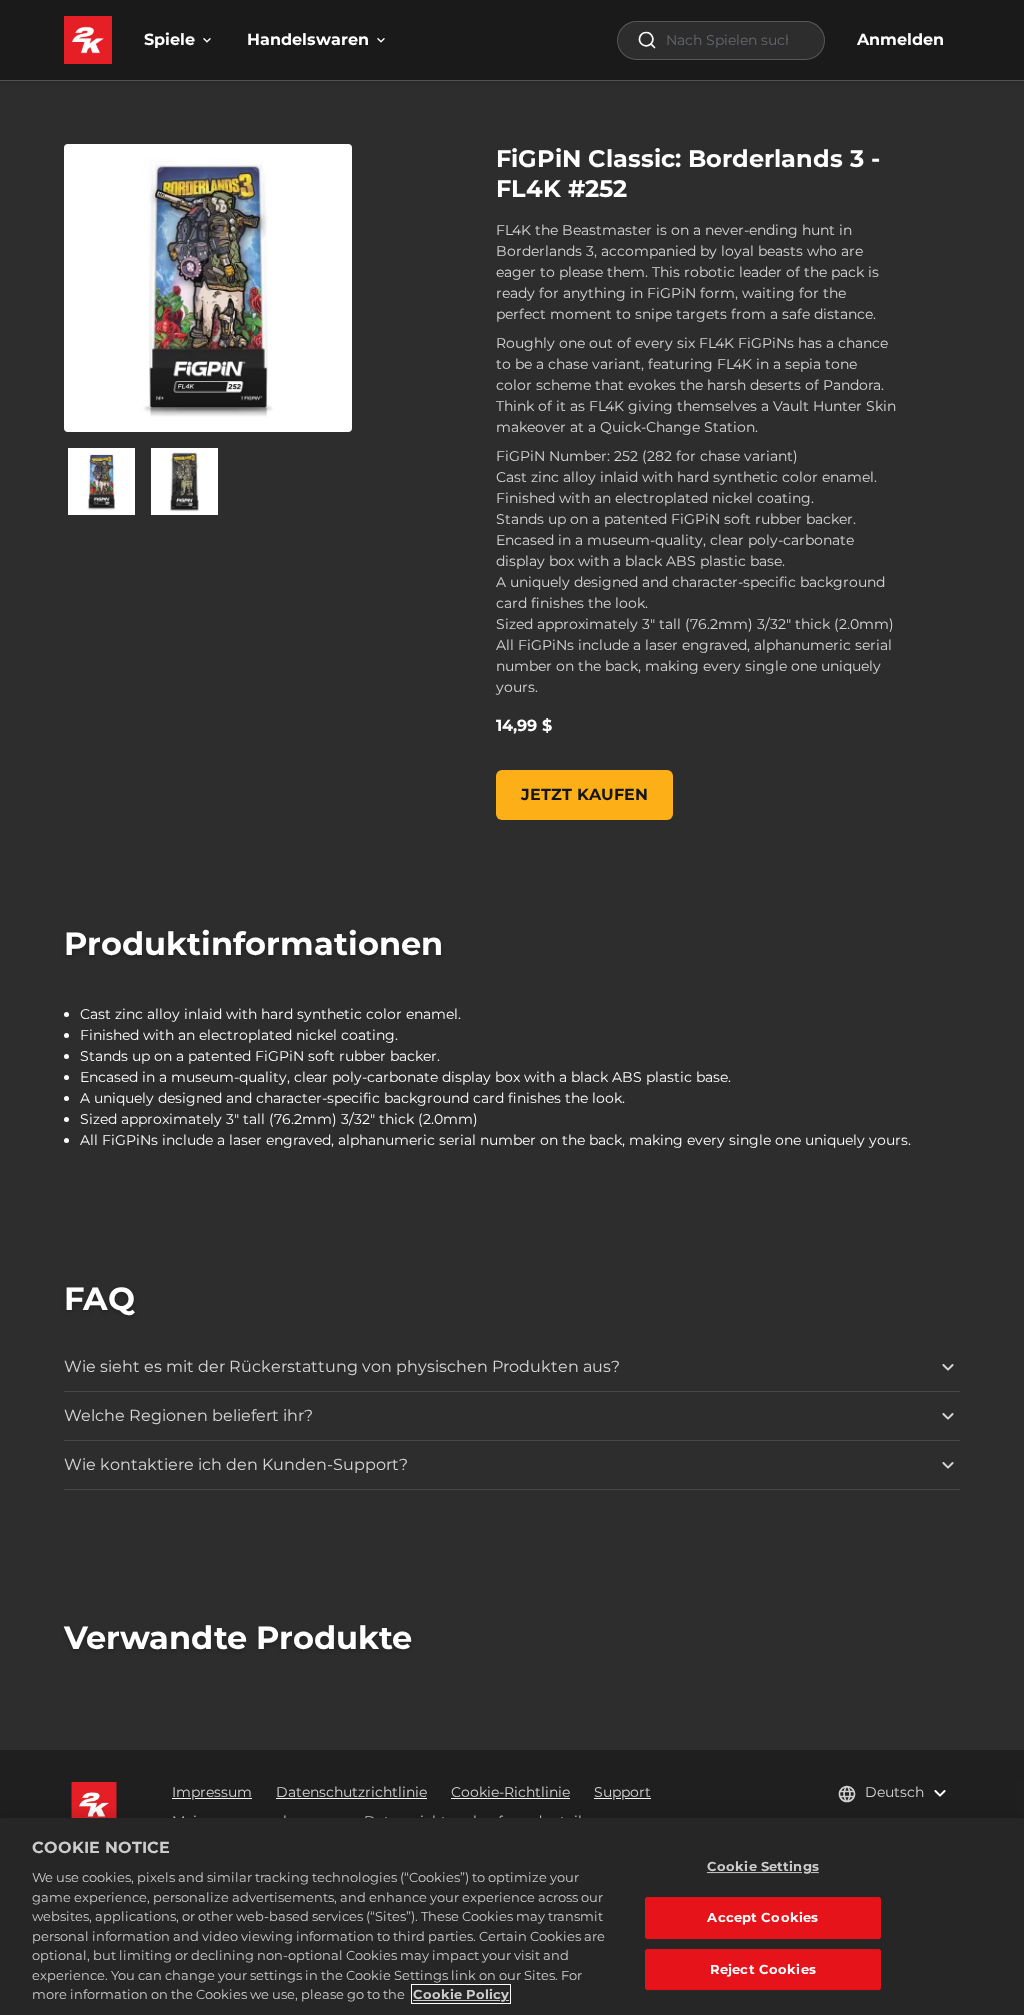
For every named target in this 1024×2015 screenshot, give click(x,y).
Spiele (169, 39)
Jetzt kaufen (584, 794)
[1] (184, 481)
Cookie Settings (763, 1866)
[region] (512, 1916)
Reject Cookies (763, 1969)
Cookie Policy (461, 1994)
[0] (101, 481)
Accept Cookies (762, 1917)
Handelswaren (308, 39)
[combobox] (721, 40)
